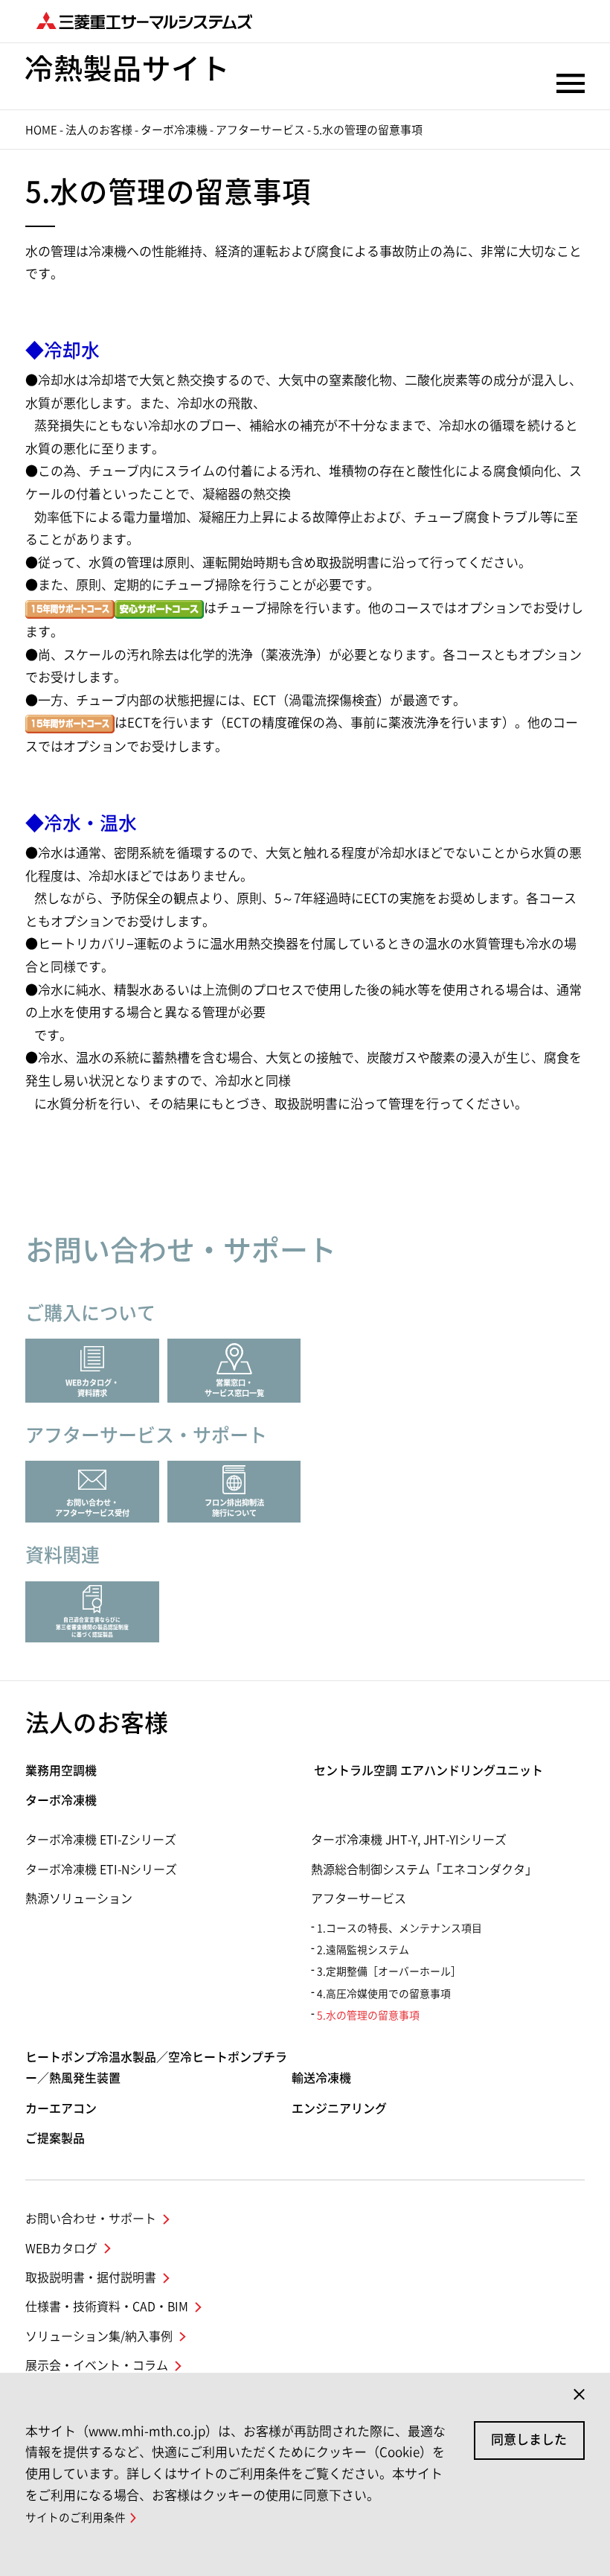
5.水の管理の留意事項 (368, 2015)
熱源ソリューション (79, 1898)
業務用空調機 (61, 1770)
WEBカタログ (61, 2248)
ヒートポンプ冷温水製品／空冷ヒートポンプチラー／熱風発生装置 (156, 2068)
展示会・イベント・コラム (97, 2365)
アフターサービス (260, 130)
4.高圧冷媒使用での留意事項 (384, 1994)
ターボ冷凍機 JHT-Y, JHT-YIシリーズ (409, 1840)
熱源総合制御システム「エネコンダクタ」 (424, 1869)
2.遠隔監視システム (363, 1950)
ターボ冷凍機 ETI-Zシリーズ (101, 1840)
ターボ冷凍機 (174, 130)
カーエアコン (61, 2108)
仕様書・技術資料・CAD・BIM (107, 2306)
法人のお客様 (99, 130)
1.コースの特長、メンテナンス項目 (399, 1928)
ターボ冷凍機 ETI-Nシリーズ (101, 1869)
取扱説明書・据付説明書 (91, 2277)
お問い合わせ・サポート (91, 2219)
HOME (41, 130)
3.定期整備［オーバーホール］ (389, 1971)
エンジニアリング (339, 2108)
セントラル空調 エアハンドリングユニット (428, 1770)
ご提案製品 (55, 2138)
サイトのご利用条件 (76, 2518)
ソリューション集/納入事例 (99, 2336)
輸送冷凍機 (321, 2078)
